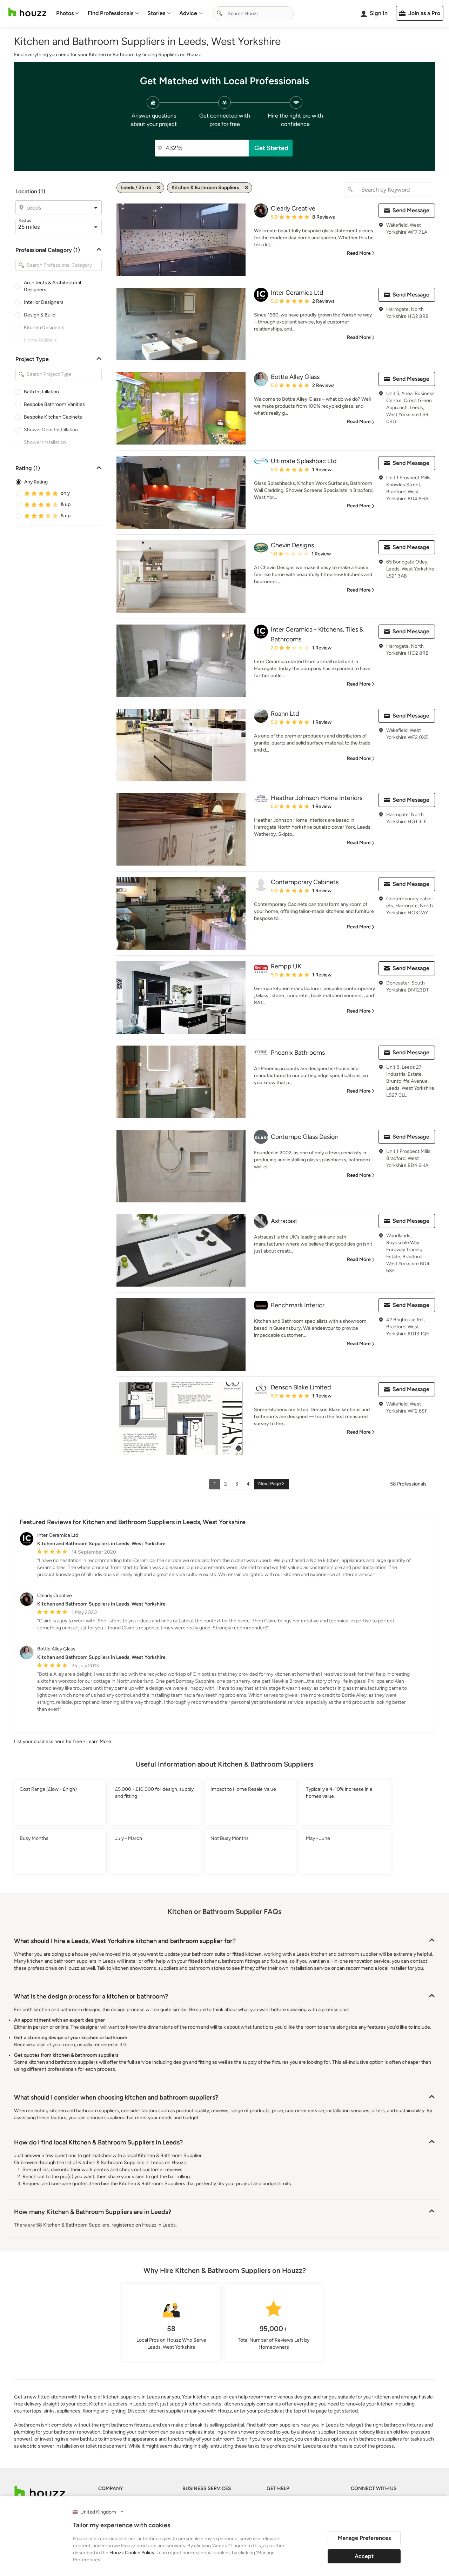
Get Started (271, 148)
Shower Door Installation (51, 430)
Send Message (411, 210)
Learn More (99, 1741)
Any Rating (36, 482)
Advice (188, 13)
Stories (156, 13)
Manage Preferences (364, 2538)
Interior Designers (44, 302)
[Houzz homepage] (27, 12)
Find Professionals (110, 13)
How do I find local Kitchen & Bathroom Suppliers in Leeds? (98, 2142)
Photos (65, 13)
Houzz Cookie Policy (132, 2553)
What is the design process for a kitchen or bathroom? (91, 1996)
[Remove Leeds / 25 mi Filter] (159, 188)
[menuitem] (68, 13)
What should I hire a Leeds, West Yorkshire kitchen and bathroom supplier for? (125, 1941)
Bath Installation (41, 392)
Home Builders (40, 340)
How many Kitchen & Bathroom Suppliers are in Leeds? (93, 2212)
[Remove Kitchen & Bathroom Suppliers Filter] (247, 188)
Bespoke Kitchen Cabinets (53, 417)
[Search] (220, 13)
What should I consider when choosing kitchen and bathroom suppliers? (116, 2097)
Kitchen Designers (44, 328)
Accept (364, 2556)
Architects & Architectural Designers (52, 286)
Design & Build (40, 315)
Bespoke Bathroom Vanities (54, 404)
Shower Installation (45, 442)
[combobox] (253, 13)
